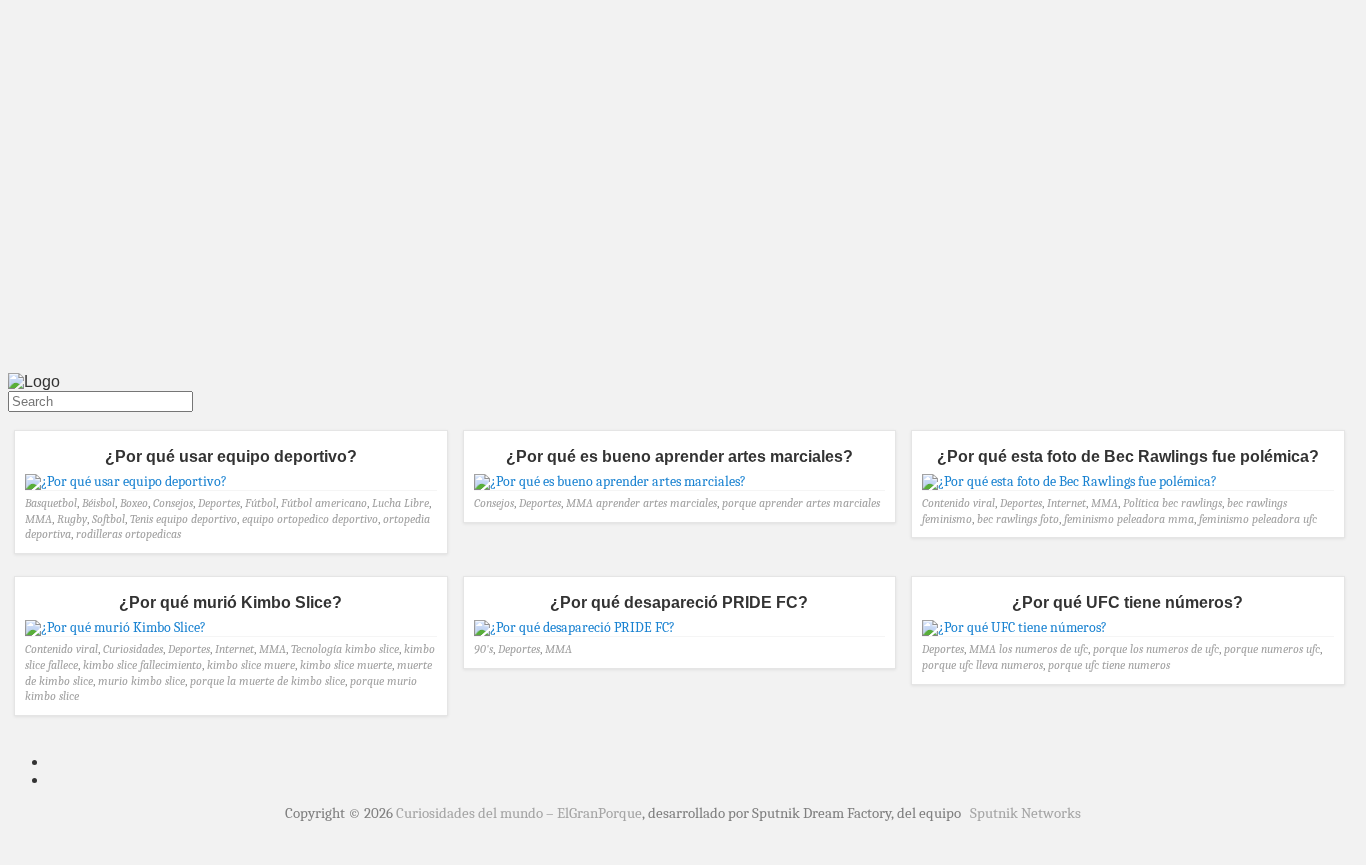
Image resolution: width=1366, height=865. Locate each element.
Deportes (219, 503)
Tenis (141, 519)
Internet (1066, 503)
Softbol (108, 519)
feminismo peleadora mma (1129, 519)
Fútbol (260, 503)
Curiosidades (133, 649)
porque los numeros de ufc (1156, 649)
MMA (38, 519)
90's (483, 649)
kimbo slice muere (251, 665)
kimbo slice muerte (346, 665)
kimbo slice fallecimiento (142, 665)
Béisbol (98, 503)
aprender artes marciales (656, 503)
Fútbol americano (324, 503)
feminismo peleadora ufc (1258, 519)
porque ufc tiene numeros (1109, 665)
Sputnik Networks (1025, 813)
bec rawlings (1192, 503)
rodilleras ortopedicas (128, 534)
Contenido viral (958, 503)
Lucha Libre (400, 503)
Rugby (72, 519)
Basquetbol (51, 503)
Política (1141, 503)
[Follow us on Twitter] (12, 421)
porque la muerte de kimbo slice (267, 681)
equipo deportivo (196, 519)
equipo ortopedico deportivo (310, 519)
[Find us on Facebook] (20, 421)
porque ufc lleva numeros (982, 665)
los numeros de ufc (1043, 649)
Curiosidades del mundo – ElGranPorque (519, 813)
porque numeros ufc (1272, 649)
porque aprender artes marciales (801, 503)
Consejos (173, 503)
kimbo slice (372, 649)
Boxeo (134, 503)
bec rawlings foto (1018, 519)
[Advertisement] (683, 218)
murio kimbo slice (141, 681)
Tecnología (316, 649)
